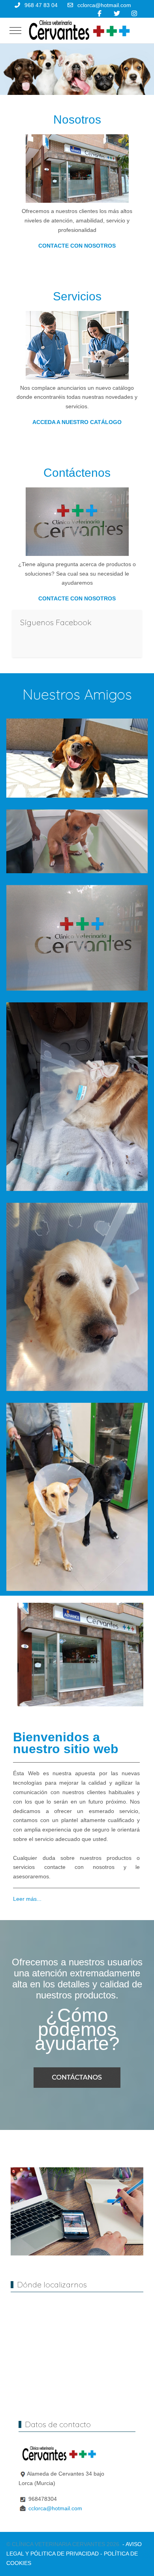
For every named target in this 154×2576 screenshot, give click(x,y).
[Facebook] (100, 14)
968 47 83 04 (41, 5)
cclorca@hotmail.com (104, 5)
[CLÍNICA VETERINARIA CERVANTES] (79, 31)
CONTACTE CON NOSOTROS (77, 246)
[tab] (64, 78)
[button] (77, 758)
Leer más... (27, 1899)
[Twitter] (117, 14)
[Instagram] (134, 14)
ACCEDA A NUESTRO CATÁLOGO (77, 422)
